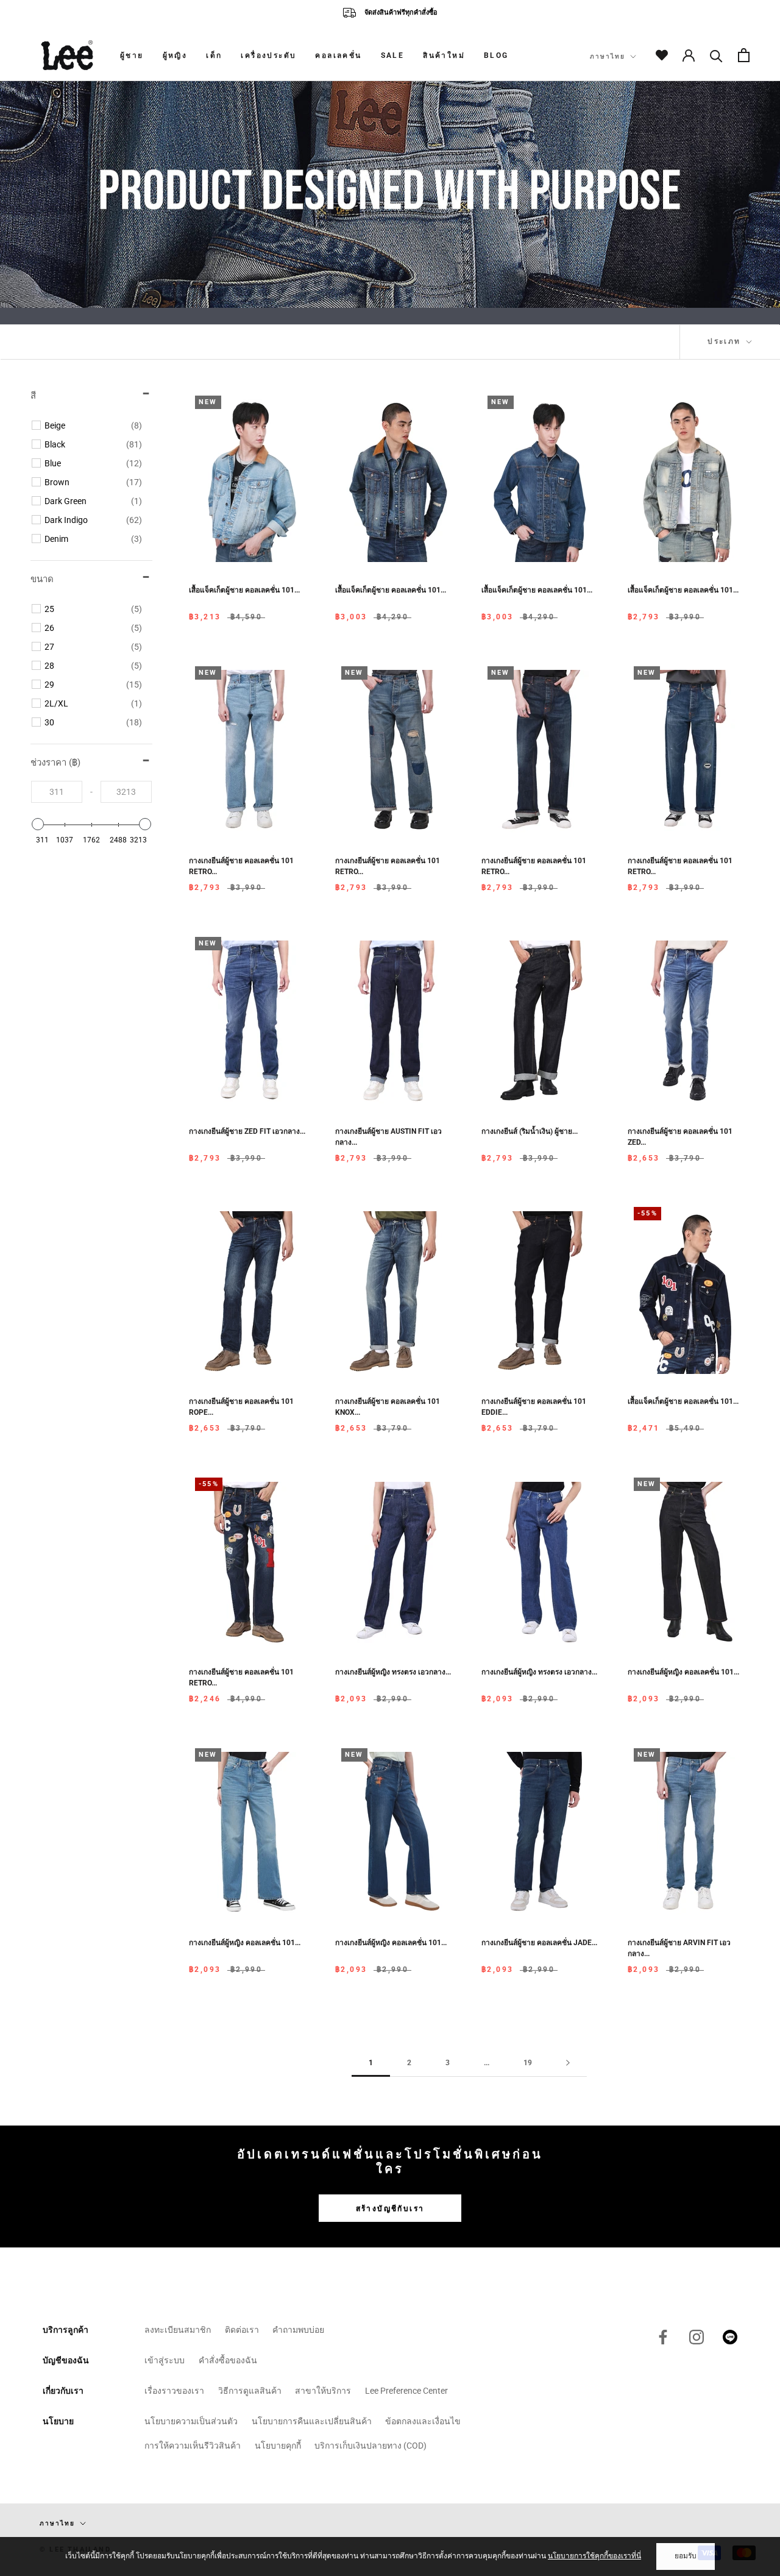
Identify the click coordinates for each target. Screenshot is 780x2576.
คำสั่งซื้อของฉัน (228, 2360)
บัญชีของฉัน (66, 2360)
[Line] (730, 2337)
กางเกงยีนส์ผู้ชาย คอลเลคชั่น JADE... (539, 1943)
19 (528, 2063)
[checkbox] (93, 425)
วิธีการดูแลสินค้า (250, 2391)
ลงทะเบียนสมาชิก (178, 2330)
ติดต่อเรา (242, 2330)
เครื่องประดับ (268, 55)
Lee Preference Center (406, 2391)
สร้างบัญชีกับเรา (390, 2208)
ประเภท (726, 341)
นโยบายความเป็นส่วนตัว (191, 2421)
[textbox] (57, 792)
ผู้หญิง (175, 55)
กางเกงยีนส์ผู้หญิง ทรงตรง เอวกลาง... (393, 1672)
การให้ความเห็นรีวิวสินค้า (193, 2446)
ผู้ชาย (132, 55)
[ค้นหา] (716, 55)
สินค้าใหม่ (444, 55)
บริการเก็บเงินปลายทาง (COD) (370, 2446)
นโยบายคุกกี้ (278, 2446)
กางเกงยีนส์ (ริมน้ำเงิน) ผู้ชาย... (530, 1131)
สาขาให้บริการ (323, 2391)
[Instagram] (697, 2337)
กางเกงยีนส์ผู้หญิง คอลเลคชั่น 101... (683, 1672)
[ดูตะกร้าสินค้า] (744, 55)
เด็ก (214, 55)
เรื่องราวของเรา (174, 2391)
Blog (496, 55)
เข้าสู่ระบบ (165, 2360)
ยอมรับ (686, 2556)
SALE (393, 55)
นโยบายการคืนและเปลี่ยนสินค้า (312, 2421)
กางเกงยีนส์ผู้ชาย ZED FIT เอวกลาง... (247, 1131)
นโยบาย (58, 2421)
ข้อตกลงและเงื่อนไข (423, 2421)
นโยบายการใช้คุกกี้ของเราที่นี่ (594, 2556)
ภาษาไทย (608, 56)
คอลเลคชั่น (338, 55)
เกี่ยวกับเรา (63, 2391)
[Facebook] (663, 2337)
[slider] (38, 824)
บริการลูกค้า (66, 2330)
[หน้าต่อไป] (568, 2063)
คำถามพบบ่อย (298, 2330)
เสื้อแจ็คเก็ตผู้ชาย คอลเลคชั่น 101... (244, 590)
